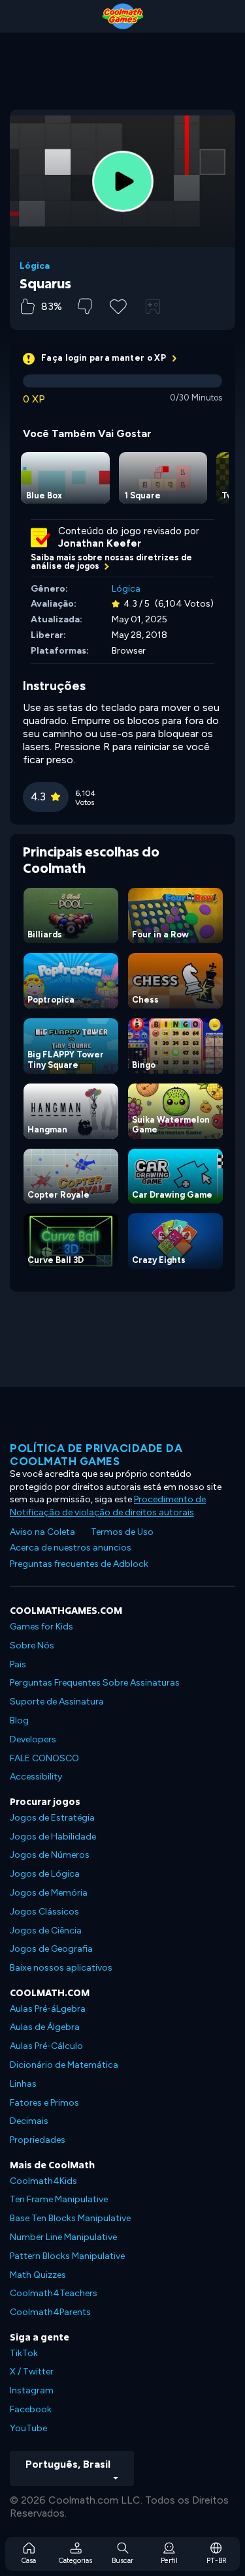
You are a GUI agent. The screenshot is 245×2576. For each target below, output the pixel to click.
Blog (19, 1720)
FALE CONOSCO (44, 1758)
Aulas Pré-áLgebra (48, 2009)
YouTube (28, 2428)
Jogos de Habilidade (53, 1837)
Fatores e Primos (44, 2103)
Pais (18, 1664)
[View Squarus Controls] (153, 307)
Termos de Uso (122, 1532)
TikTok (24, 2353)
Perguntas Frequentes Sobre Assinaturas (95, 1683)
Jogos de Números (50, 1855)
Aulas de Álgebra (45, 2027)
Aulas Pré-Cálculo (46, 2046)
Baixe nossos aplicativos (61, 1968)
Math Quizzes (38, 2275)
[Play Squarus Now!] (123, 181)
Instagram (32, 2390)
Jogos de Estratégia (52, 1818)
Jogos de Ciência (46, 1931)
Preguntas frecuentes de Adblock (79, 1564)
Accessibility (36, 1777)
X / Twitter (32, 2371)
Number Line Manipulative (63, 2237)
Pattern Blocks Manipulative (67, 2256)
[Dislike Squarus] (85, 306)
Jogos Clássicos (44, 1912)
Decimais (29, 2121)
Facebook (31, 2409)
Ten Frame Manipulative (59, 2199)
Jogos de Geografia (51, 1949)
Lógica (35, 266)
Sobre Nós (32, 1645)
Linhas (23, 2084)
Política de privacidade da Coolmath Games (96, 1455)
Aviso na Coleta (42, 1532)
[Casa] (122, 16)
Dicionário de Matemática (64, 2065)
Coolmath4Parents (50, 2312)
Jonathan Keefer (100, 543)
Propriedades (38, 2140)
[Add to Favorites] (118, 305)
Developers (33, 1739)
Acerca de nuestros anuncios (71, 1548)
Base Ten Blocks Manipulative (70, 2218)
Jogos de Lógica (45, 1874)
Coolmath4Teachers (54, 2293)
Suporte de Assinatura (57, 1702)
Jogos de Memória (49, 1893)
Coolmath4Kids (43, 2181)
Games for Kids (41, 1627)
